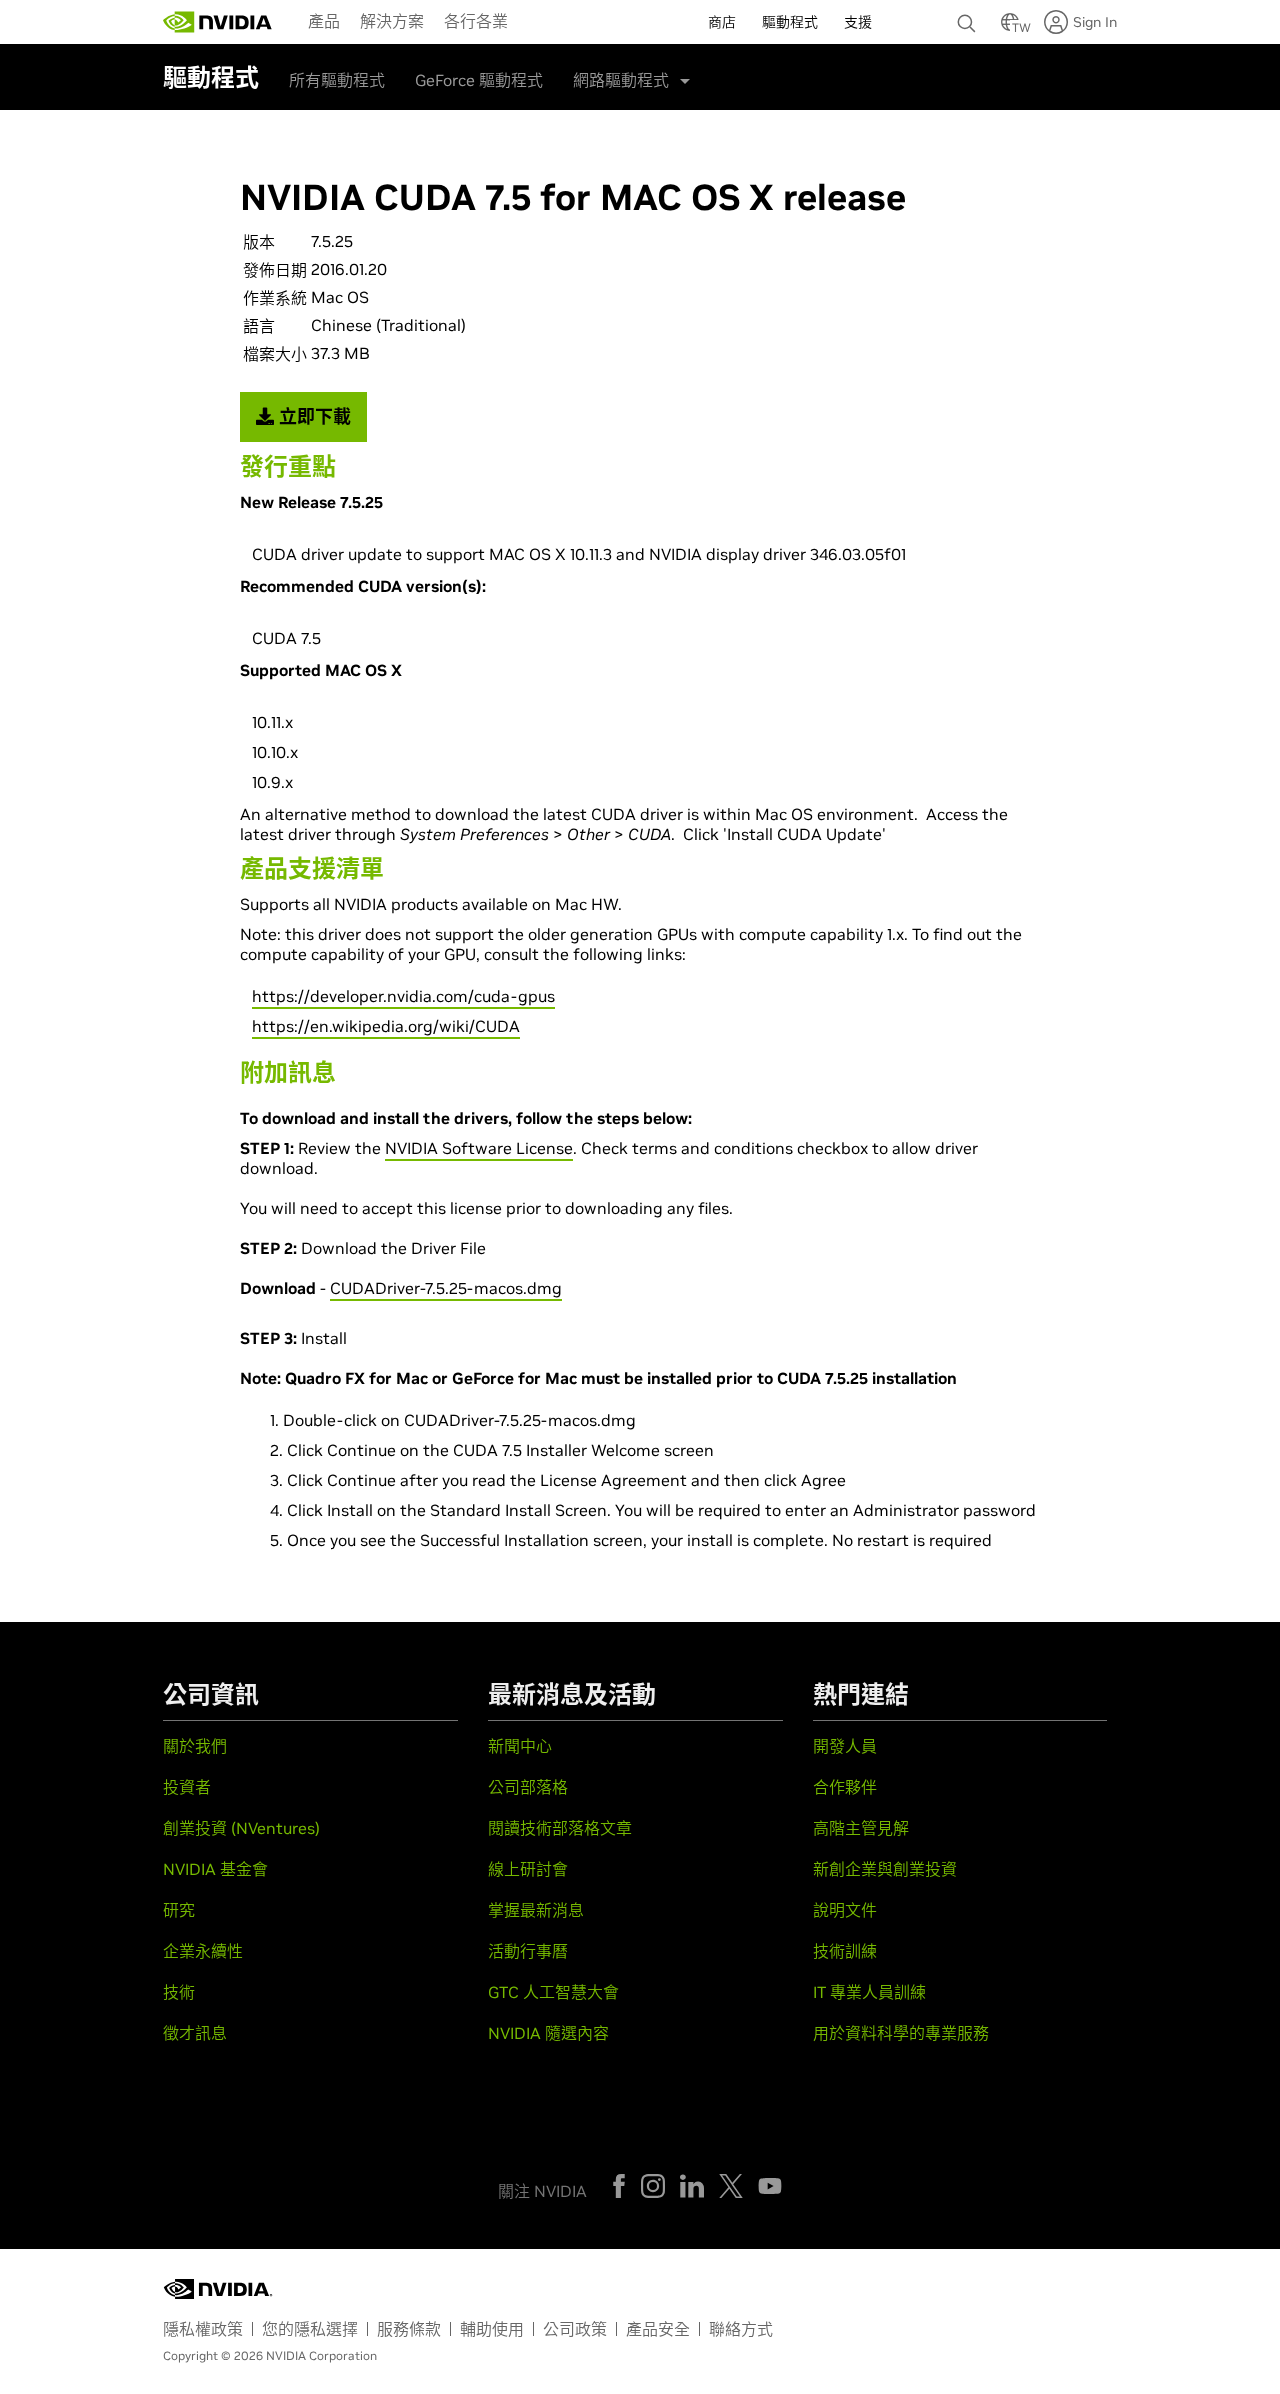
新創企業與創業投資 (885, 1869)
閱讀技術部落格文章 (560, 1828)
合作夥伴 (845, 1787)
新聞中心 (520, 1746)
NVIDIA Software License (479, 1148)
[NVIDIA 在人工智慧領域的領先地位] (218, 22)
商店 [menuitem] (722, 22)
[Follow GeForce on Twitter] (731, 2186)
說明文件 (845, 1910)
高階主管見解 (861, 1828)
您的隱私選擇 (310, 2329)
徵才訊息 (195, 2033)
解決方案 (392, 21)
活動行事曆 (528, 1951)
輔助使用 (492, 2329)
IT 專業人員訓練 (869, 1992)
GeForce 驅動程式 (479, 80)
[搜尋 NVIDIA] (969, 18)
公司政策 (575, 2329)
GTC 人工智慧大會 (553, 1992)
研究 (179, 1910)
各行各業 (476, 21)
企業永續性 (203, 1951)
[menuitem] (324, 20)
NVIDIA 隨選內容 (548, 2033)
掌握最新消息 (536, 1910)
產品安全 (658, 2329)
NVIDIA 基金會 (215, 1869)
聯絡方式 (741, 2329)
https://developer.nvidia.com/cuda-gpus (403, 996)
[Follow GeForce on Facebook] (619, 2186)
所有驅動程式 (337, 80)
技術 (179, 1992)
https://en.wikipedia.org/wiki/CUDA (386, 1026)
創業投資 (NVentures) (241, 1828)
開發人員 (845, 1746)
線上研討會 (528, 1869)
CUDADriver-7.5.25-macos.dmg (446, 1288)
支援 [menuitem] (858, 22)
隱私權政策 (203, 2329)
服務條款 (409, 2329)
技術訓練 (845, 1951)
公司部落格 (528, 1787)
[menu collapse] (534, 22)
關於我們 (195, 1746)
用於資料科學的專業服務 (901, 2033)
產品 (324, 21)
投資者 (187, 1787)
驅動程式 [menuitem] (790, 22)
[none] (969, 14)
